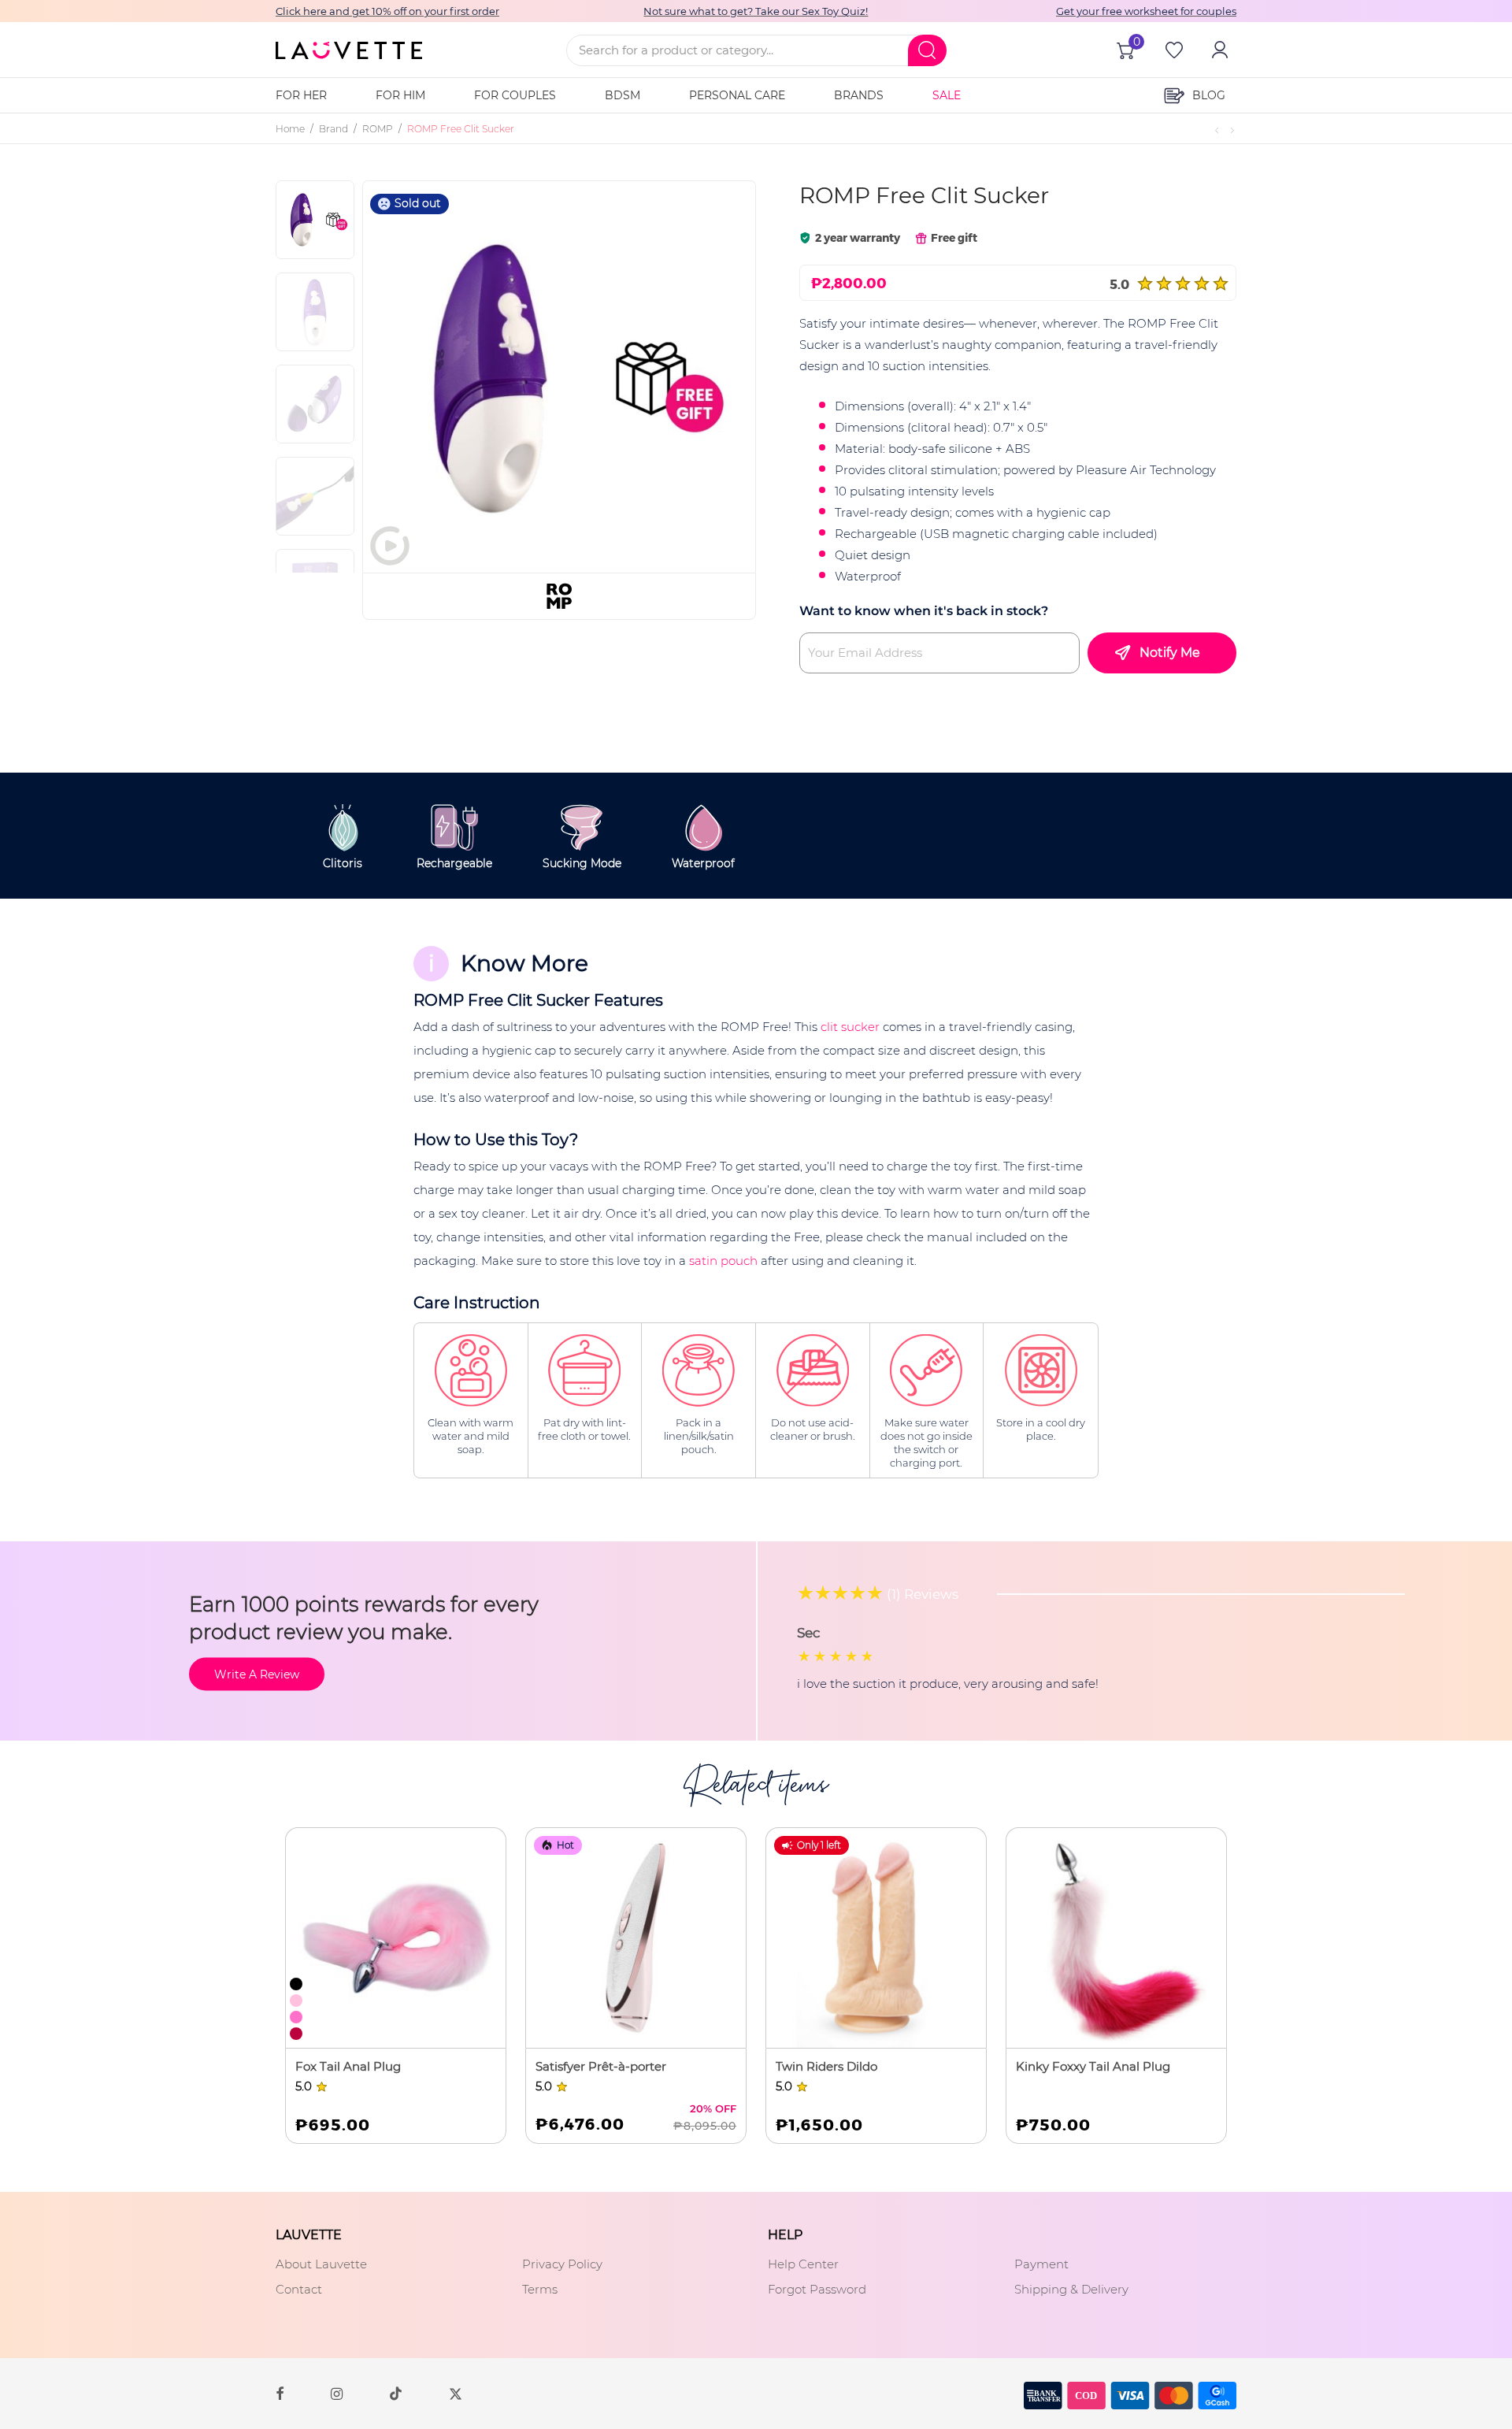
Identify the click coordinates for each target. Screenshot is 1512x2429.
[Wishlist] (1173, 50)
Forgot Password (817, 2289)
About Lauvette (321, 2264)
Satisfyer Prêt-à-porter (601, 2066)
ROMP (378, 129)
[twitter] (456, 2392)
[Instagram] (337, 2392)
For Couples (515, 95)
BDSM (623, 95)
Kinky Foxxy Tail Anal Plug (1093, 2066)
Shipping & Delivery (1071, 2289)
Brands (859, 95)
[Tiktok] (396, 2393)
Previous (413, 376)
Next (718, 376)
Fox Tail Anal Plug (348, 2066)
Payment (1041, 2264)
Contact (299, 2289)
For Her (301, 95)
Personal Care (737, 95)
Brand (334, 129)
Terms (540, 2289)
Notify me (1170, 653)
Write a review (257, 1674)
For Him (400, 95)
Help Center (803, 2264)
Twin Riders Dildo (826, 2066)
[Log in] (1218, 50)
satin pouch (723, 1261)
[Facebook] (280, 2392)
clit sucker (850, 1027)
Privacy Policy (562, 2264)
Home (290, 129)
